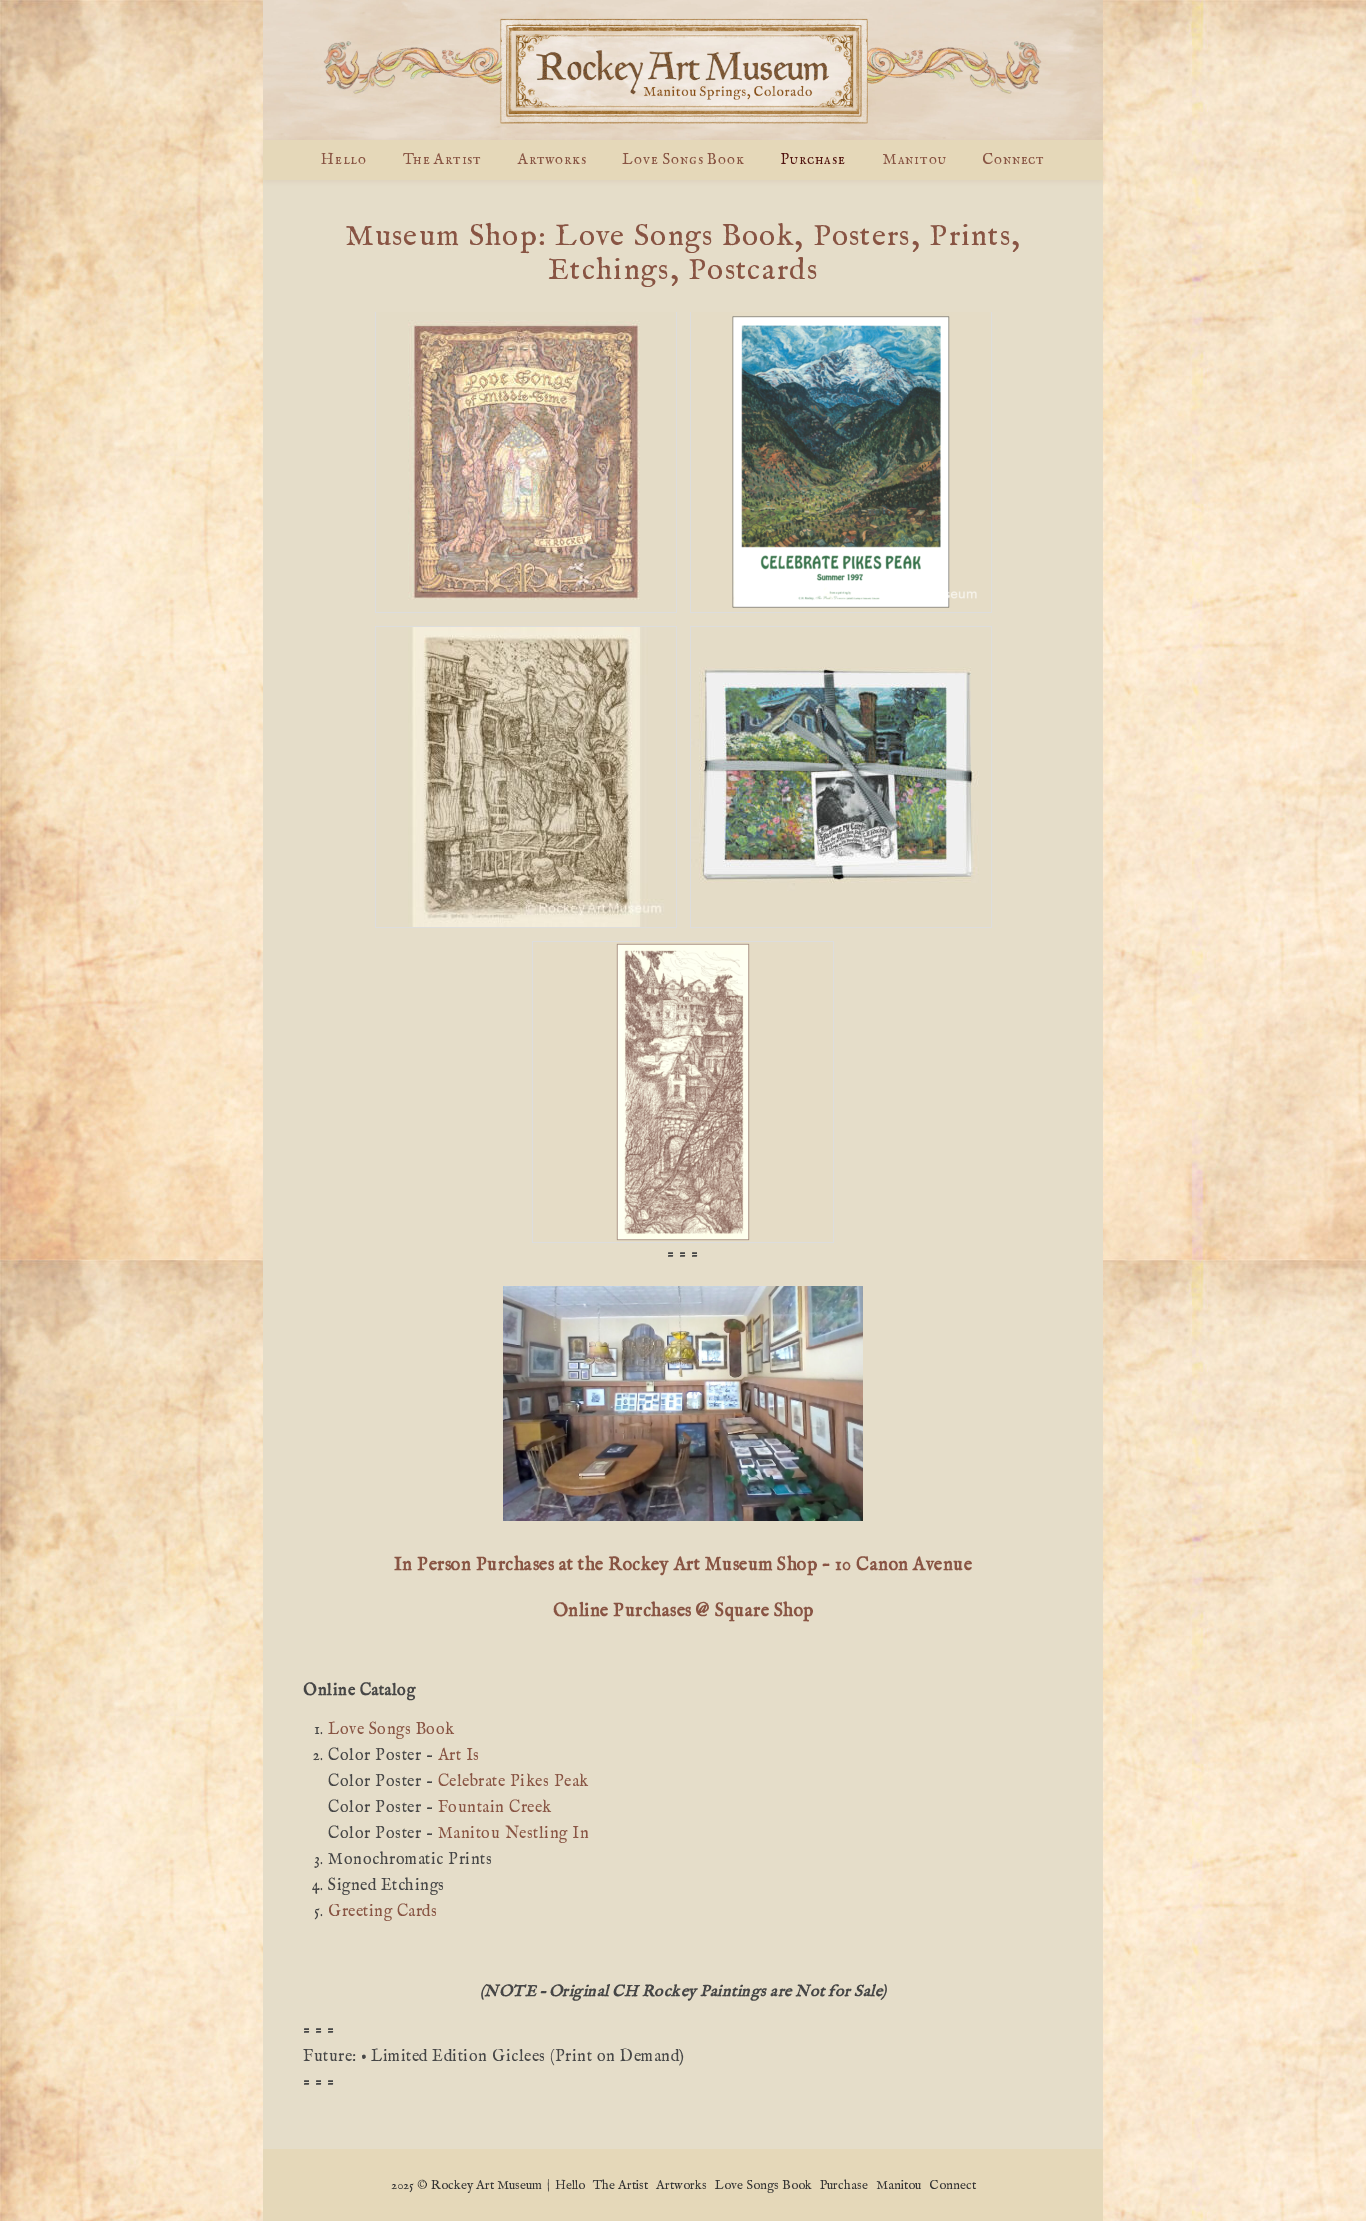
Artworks (552, 159)
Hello (344, 159)
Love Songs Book (683, 159)
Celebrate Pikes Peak (513, 1782)
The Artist (442, 159)
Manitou (914, 159)
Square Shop (764, 1611)
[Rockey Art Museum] (683, 70)
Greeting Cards (382, 1912)
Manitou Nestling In (514, 1834)
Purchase (812, 159)
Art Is (459, 1756)
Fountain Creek (495, 1808)
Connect (1013, 159)
